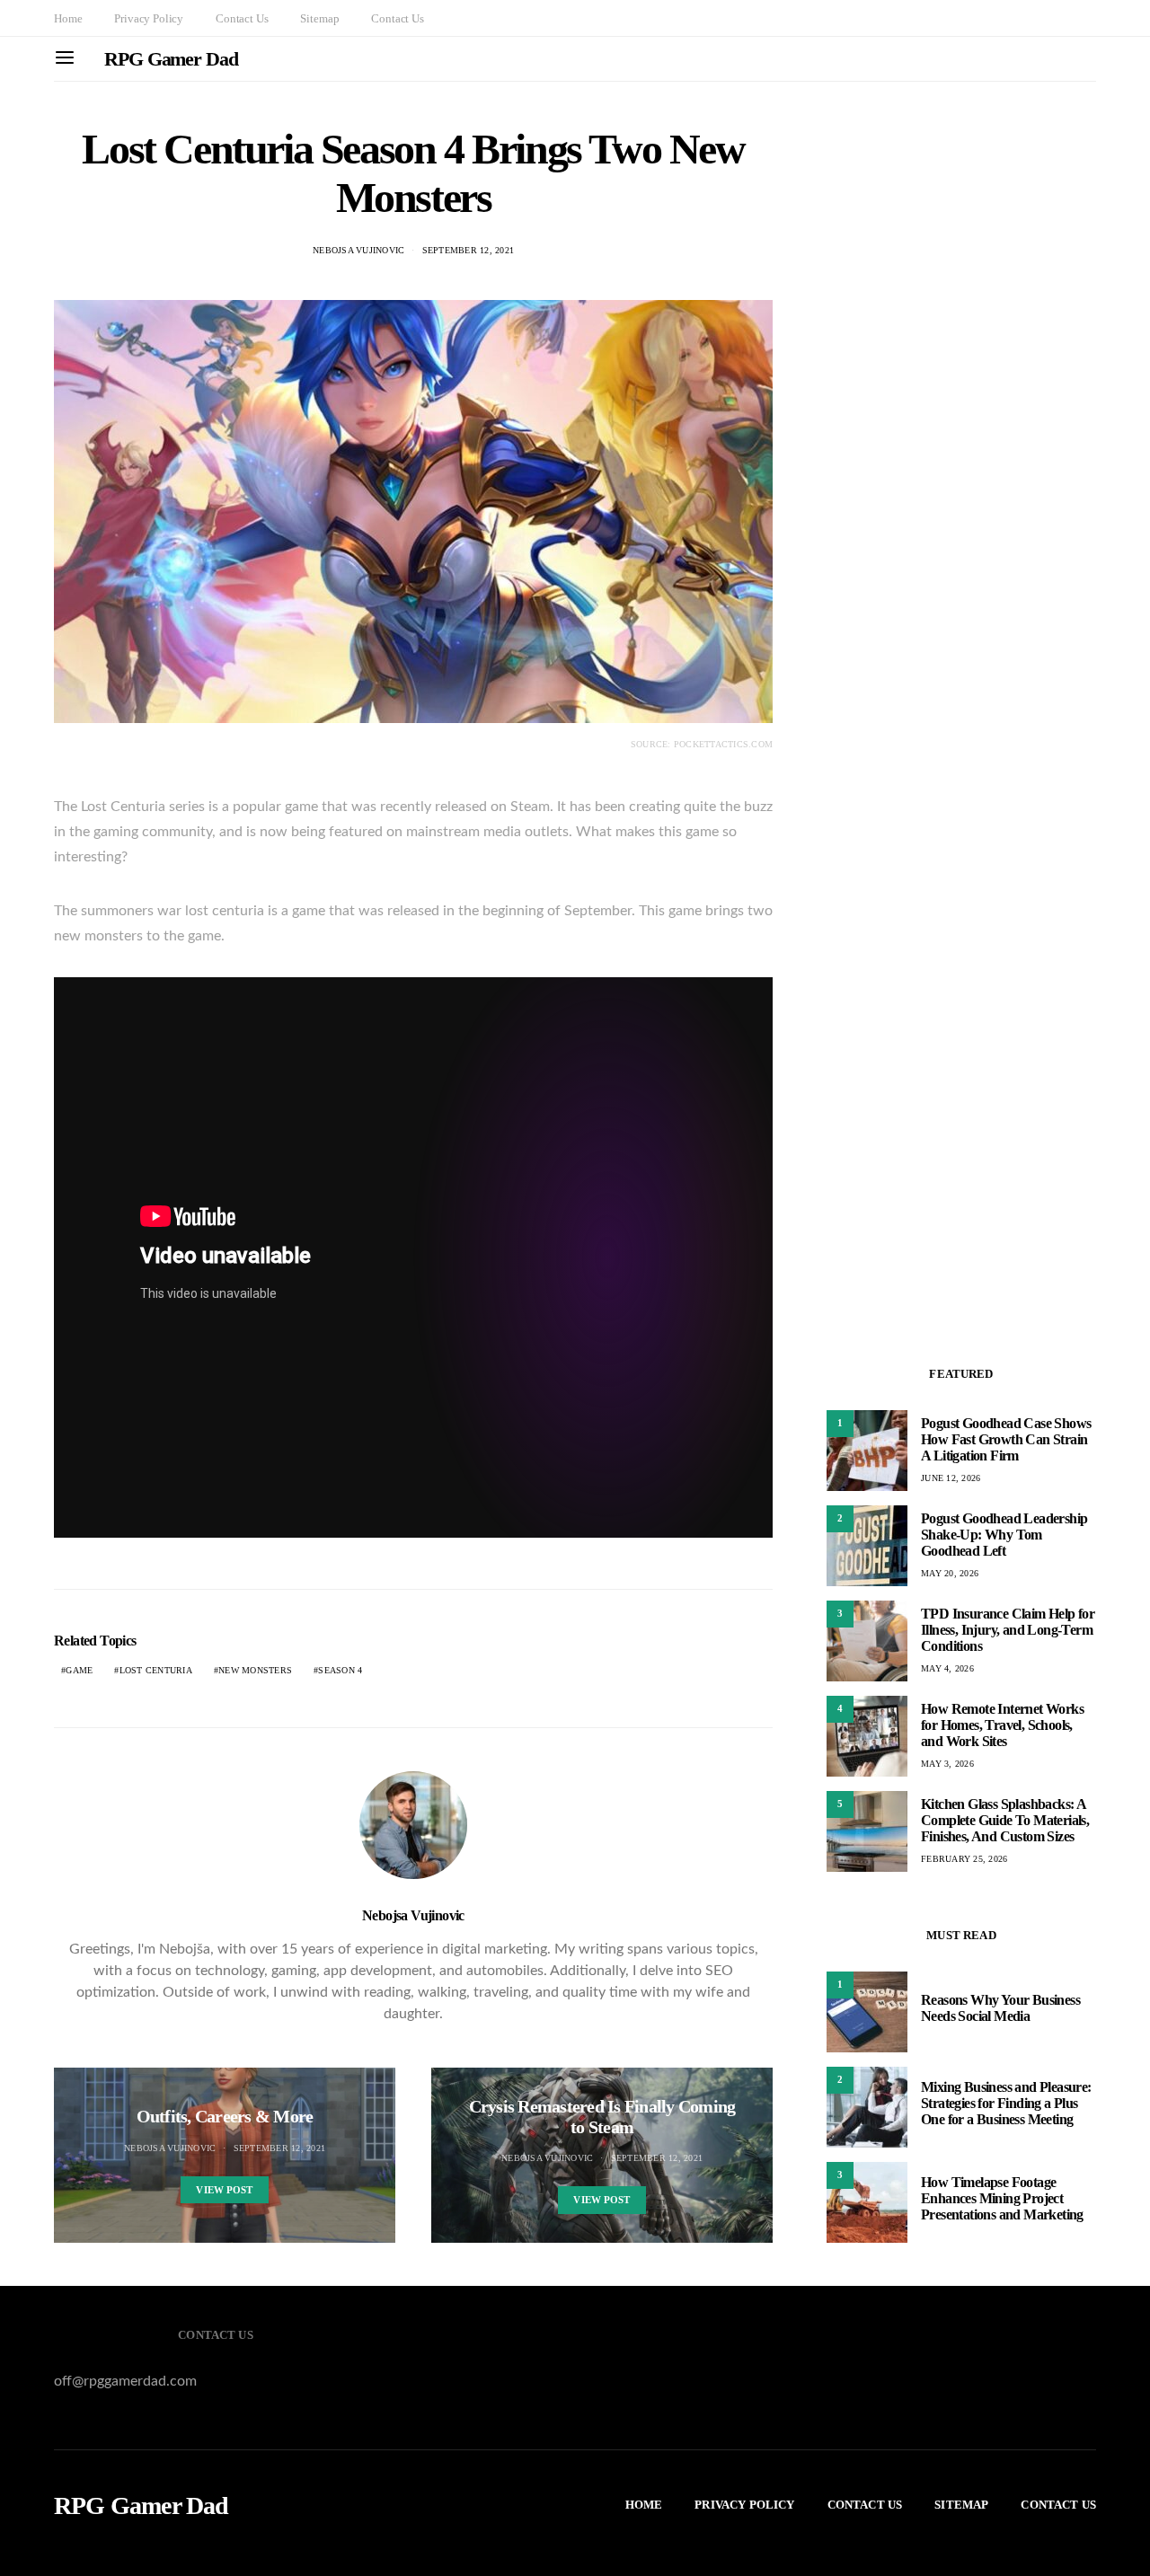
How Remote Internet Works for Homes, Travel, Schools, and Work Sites (1002, 1725)
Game (79, 1670)
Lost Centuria (156, 1670)
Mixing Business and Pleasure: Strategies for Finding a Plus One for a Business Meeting (1006, 2103)
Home (68, 18)
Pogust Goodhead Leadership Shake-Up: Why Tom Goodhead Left (1004, 1535)
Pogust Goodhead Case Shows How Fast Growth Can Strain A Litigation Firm (1006, 1439)
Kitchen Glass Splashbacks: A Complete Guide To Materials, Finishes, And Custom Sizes (1005, 1820)
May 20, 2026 (950, 1573)
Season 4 (340, 1670)
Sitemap (319, 18)
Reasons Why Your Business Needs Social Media (1000, 2008)
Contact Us (242, 18)
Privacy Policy (149, 18)
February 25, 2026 (964, 1859)
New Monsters (255, 1670)
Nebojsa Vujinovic (358, 250)
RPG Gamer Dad (171, 59)
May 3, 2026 (947, 1764)
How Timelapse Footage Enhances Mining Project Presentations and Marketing (1002, 2198)
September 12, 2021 (469, 250)
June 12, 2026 (951, 1478)
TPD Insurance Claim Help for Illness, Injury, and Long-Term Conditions (1008, 1630)
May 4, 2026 (947, 1668)
